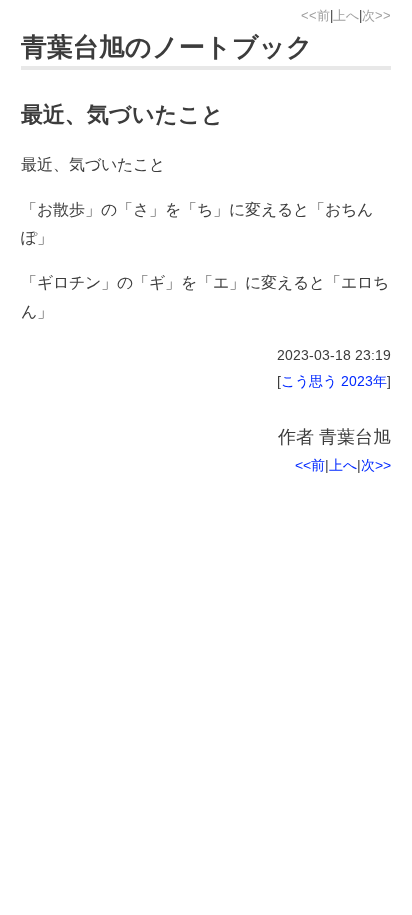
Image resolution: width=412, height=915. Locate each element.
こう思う (309, 381)
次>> (376, 15)
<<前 (315, 15)
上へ (346, 15)
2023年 (364, 381)
